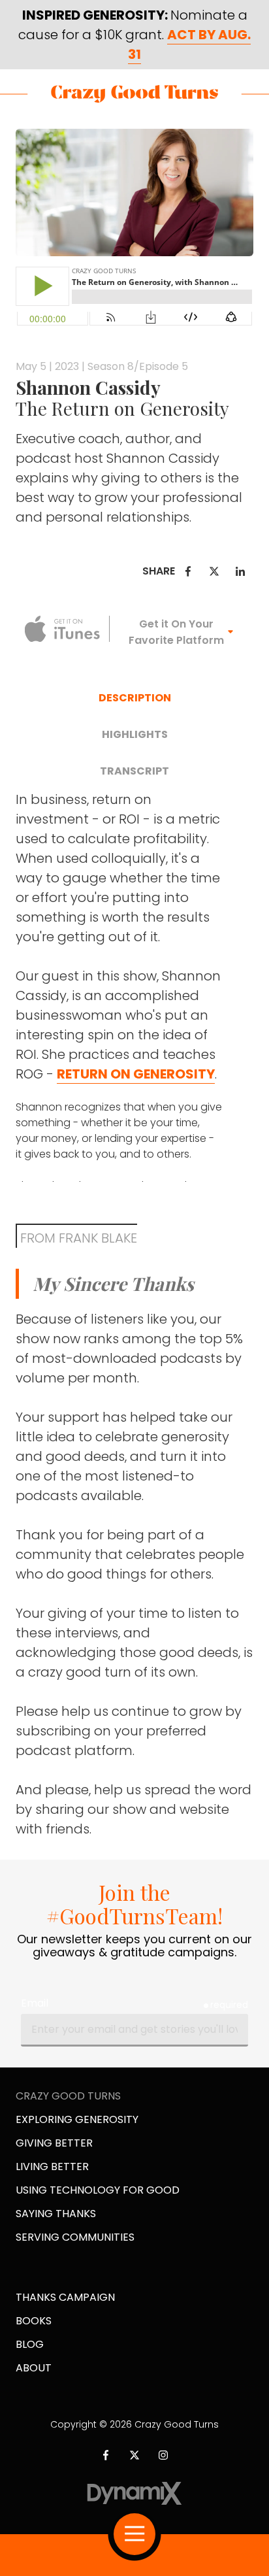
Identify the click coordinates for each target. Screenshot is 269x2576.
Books (34, 2321)
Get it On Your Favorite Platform (176, 632)
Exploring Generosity (77, 2119)
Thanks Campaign (65, 2297)
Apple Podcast (63, 629)
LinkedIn (240, 571)
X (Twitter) (134, 2455)
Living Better (52, 2166)
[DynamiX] (134, 2493)
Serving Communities (75, 2237)
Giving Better (54, 2143)
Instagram (163, 2455)
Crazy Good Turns (134, 94)
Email (35, 2003)
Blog (30, 2344)
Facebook (188, 571)
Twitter (214, 571)
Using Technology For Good (98, 2190)
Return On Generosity (136, 1074)
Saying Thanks (56, 2214)
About (34, 2368)
